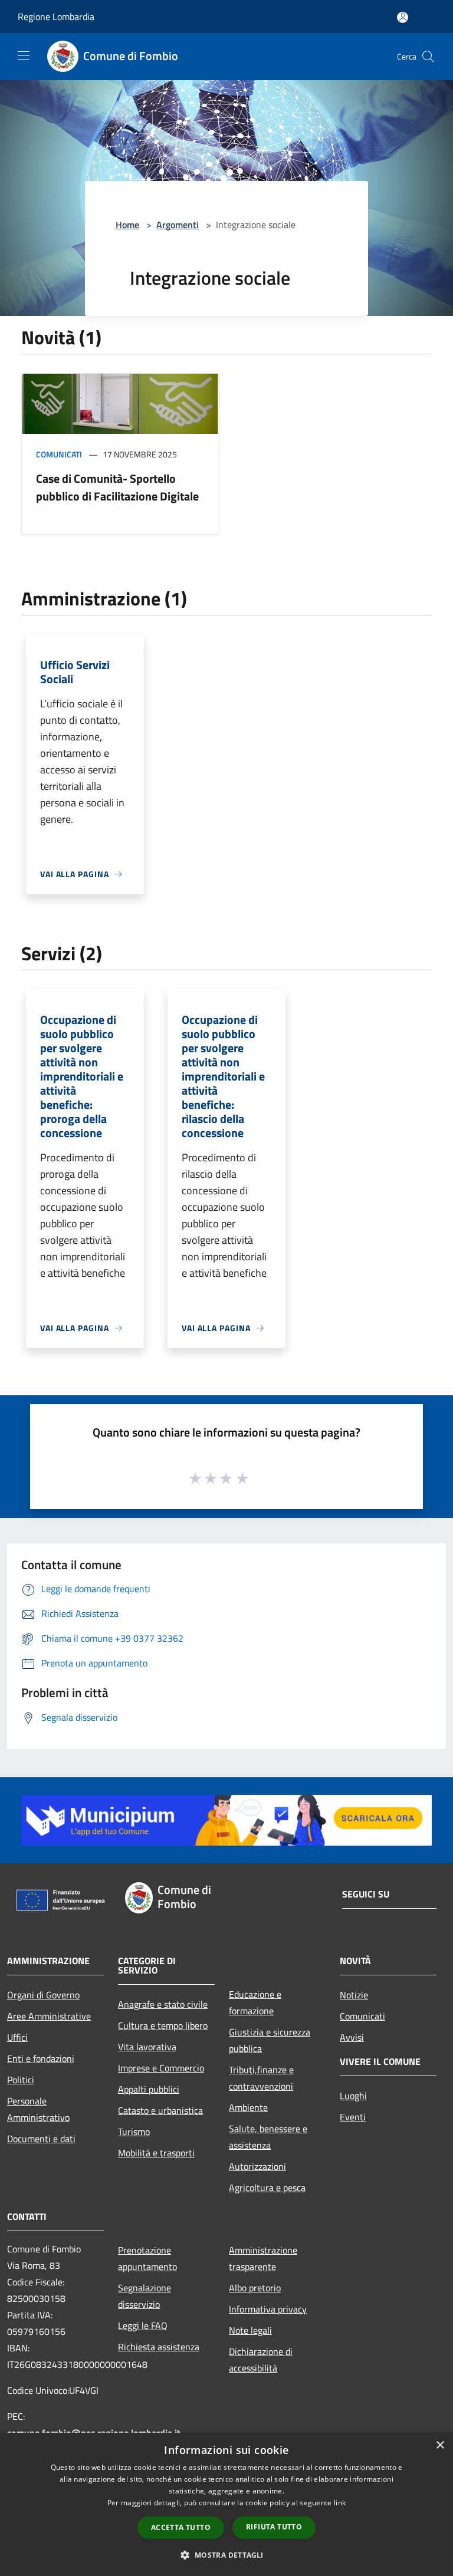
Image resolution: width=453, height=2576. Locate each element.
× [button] (440, 2445)
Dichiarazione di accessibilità (261, 2360)
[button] (226, 2555)
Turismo (134, 2132)
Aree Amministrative (49, 2016)
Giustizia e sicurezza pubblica (270, 2040)
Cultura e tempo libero (163, 2025)
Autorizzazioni (257, 2166)
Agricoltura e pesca (267, 2188)
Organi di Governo (43, 1995)
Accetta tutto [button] (181, 2527)
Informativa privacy (268, 2309)
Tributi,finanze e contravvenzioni (261, 2078)
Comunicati (59, 454)
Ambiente (248, 2107)
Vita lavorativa (147, 2047)
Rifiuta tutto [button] (274, 2527)
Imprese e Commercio (161, 2068)
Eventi (353, 2117)
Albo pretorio (255, 2288)
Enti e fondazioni (41, 2058)
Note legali (250, 2330)
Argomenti (178, 225)
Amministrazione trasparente (263, 2258)
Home (127, 225)
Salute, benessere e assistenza (268, 2137)
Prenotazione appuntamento (147, 2258)
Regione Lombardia (56, 17)
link (340, 2503)
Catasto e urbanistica (160, 2110)
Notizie (354, 1995)
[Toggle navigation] (24, 55)
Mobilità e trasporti (156, 2153)
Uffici (17, 2037)
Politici (21, 2080)
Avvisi (352, 2037)
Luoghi (353, 2096)
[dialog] (226, 2504)
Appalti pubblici (149, 2089)
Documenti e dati (41, 2139)
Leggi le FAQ (143, 2325)
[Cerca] (428, 57)
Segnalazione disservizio (145, 2296)
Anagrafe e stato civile (163, 2004)
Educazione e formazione (255, 2002)
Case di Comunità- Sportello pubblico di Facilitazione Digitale (117, 487)
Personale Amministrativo (38, 2109)
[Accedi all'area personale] (403, 17)
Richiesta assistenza (159, 2347)
